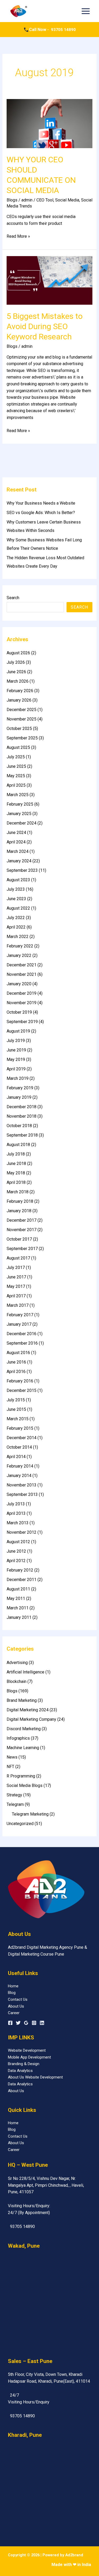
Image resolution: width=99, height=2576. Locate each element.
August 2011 (18, 1589)
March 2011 (18, 1608)
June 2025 (16, 766)
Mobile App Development (29, 2057)
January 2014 (19, 1476)
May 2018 (16, 1173)
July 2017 (16, 1268)
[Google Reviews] (26, 2023)
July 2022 (16, 918)
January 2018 (19, 1211)
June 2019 (16, 1050)
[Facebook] (10, 2023)
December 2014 (22, 1438)
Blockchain (16, 1681)
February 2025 (20, 804)
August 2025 (18, 747)
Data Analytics (20, 2071)
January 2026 (19, 700)
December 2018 (22, 1107)
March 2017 (18, 1305)
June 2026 (16, 672)
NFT (10, 1767)
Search (13, 598)
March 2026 (18, 681)
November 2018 (22, 1116)
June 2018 (16, 1163)
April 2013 (16, 1513)
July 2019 (16, 1041)
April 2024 (16, 842)
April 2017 (16, 1296)
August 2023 (18, 880)
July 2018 (16, 1154)
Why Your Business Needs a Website (41, 503)
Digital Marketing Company (31, 1719)
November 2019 (22, 1003)
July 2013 (16, 1504)
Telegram (15, 1804)
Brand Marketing (22, 1700)
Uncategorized (20, 1824)
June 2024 (16, 833)
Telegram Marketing (30, 1814)
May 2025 (16, 776)
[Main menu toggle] (86, 11)
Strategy (14, 1795)
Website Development (27, 2050)
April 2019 (16, 1069)
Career (14, 2013)
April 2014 (16, 1457)
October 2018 (19, 1126)
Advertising (17, 1663)
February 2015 (20, 1428)
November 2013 (22, 1485)
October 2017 (19, 1239)
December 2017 (22, 1220)
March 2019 (18, 1078)
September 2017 (22, 1249)
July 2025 (16, 757)
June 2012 (16, 1551)
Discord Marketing (24, 1729)
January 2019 (19, 1097)
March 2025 (18, 795)
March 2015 (18, 1419)
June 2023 (16, 899)
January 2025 (19, 814)
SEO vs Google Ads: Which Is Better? (41, 513)
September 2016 (22, 1343)
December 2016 (22, 1334)
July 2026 (16, 662)
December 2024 (22, 823)
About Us (16, 2006)
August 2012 (18, 1542)
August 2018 (18, 1145)
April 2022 (16, 927)
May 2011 (16, 1598)
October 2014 (19, 1447)
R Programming (21, 1776)
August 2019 (18, 1031)
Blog (12, 1993)
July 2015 (16, 1400)
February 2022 (20, 946)
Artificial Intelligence (25, 1672)
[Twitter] (18, 2023)
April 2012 (16, 1561)
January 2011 (19, 1617)
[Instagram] (34, 2023)
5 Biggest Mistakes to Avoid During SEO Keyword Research (45, 326)
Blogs (12, 200)
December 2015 (22, 1390)
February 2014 (20, 1466)
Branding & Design (24, 2064)
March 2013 (18, 1523)
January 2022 (19, 955)
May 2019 (16, 1059)
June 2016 (16, 1362)
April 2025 (16, 785)
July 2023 (16, 889)
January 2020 (19, 984)
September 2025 (22, 738)
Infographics (18, 1738)
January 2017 (19, 1324)
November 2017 (22, 1230)
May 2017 (16, 1286)
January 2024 (19, 861)
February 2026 (20, 691)
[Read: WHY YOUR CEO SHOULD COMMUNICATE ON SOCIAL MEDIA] (50, 123)
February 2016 (20, 1381)
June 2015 (16, 1409)
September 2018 (22, 1135)
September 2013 (22, 1494)
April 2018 (16, 1182)
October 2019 (19, 1012)
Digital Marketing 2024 (28, 1710)
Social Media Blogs (25, 1785)
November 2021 (22, 974)
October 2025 (19, 729)
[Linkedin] (42, 2023)
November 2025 (22, 719)
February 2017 (20, 1315)
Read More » (18, 236)
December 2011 (22, 1580)
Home (13, 1986)
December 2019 (22, 993)
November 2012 (22, 1532)
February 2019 (20, 1088)
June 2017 (16, 1277)
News (12, 1757)
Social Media (67, 200)
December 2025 (22, 710)
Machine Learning (23, 1748)
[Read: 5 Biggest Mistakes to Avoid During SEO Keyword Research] (50, 280)
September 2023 (22, 870)
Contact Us (18, 1999)
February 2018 (20, 1201)
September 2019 (22, 1022)
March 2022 (18, 937)
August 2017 (18, 1258)
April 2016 (16, 1372)
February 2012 (20, 1570)
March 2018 (18, 1192)
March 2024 (18, 851)
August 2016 (18, 1353)
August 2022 (18, 908)
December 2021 (22, 965)
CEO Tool (45, 200)
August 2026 (18, 653)
